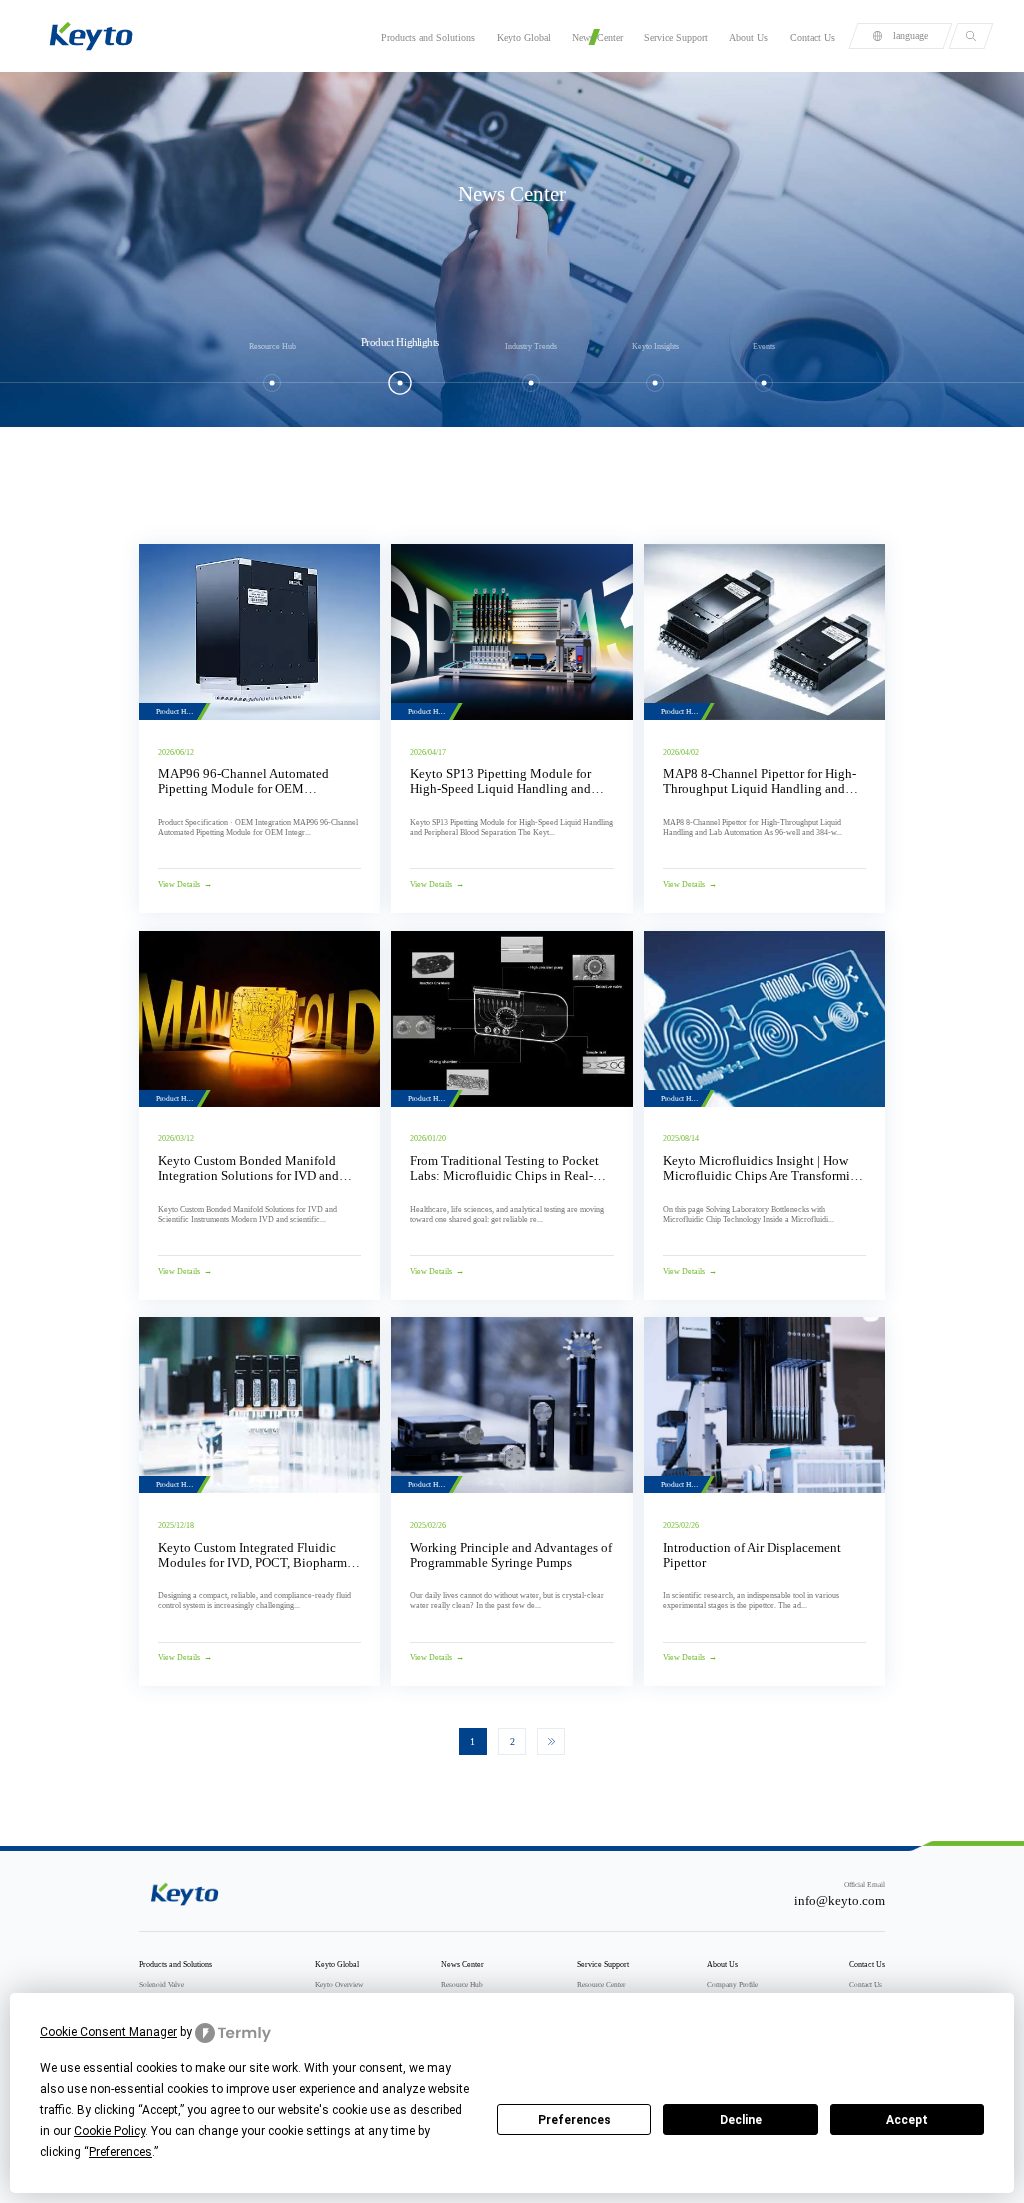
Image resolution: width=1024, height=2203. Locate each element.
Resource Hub (462, 1984)
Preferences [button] (120, 2152)
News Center (597, 37)
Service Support (676, 37)
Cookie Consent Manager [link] (108, 2032)
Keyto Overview (339, 1984)
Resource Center (601, 1984)
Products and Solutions (428, 37)
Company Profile (732, 1984)
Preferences (574, 2120)
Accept (907, 2120)
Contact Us (812, 37)
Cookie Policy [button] (109, 2131)
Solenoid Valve (161, 1984)
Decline (741, 2120)
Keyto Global (524, 37)
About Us (748, 37)
